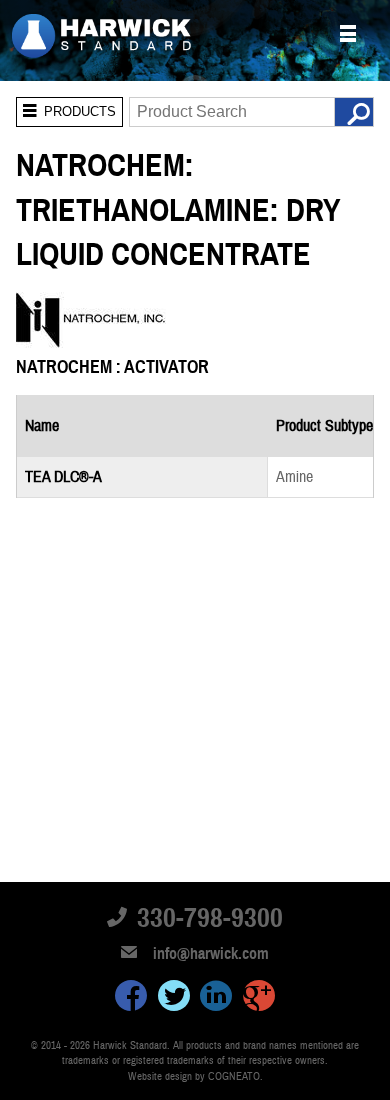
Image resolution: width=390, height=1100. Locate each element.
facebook (131, 999)
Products (66, 108)
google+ (259, 999)
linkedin (216, 999)
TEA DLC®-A (63, 477)
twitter (174, 999)
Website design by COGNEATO (194, 1076)
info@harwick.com (211, 954)
